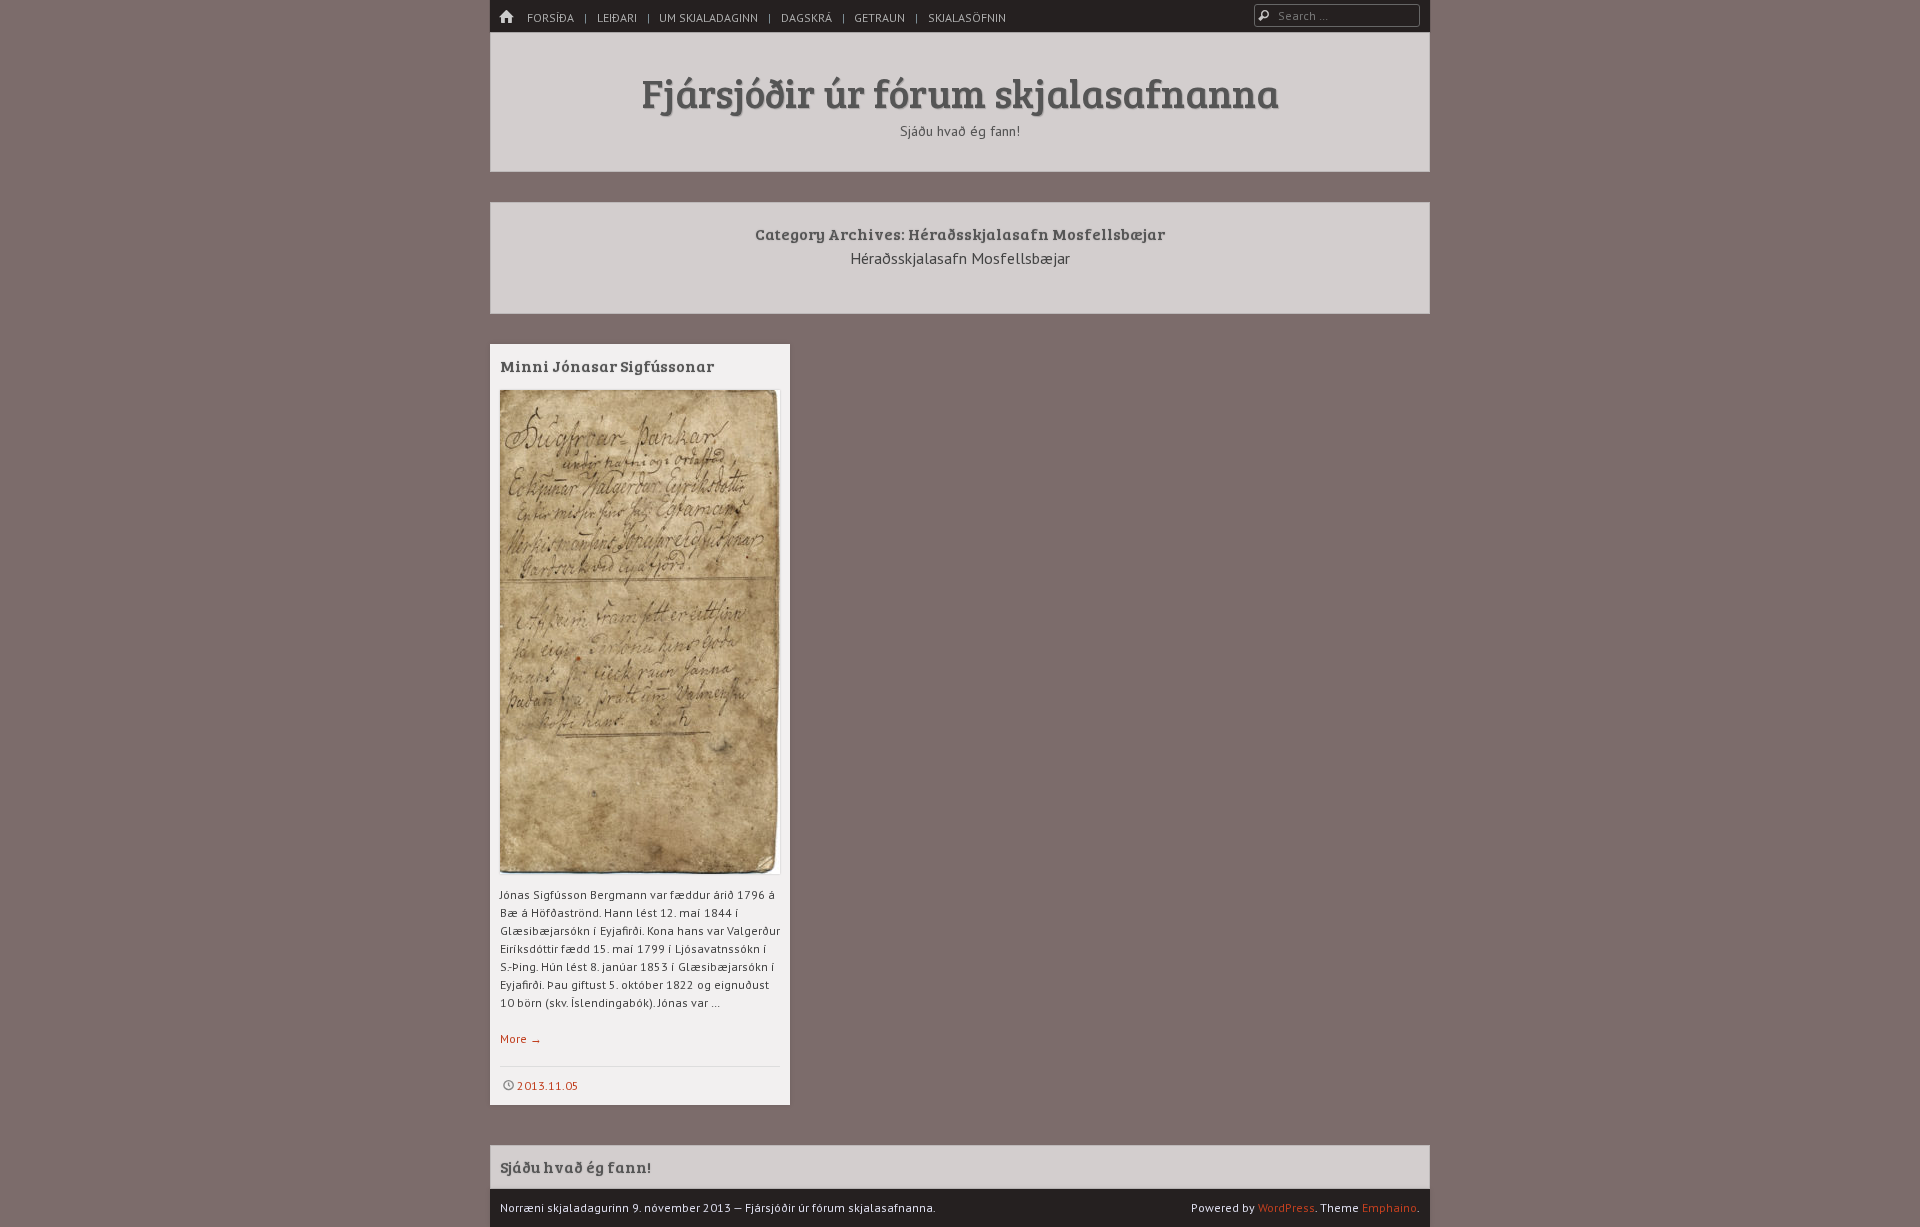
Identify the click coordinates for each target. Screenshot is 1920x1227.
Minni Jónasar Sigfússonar (607, 365)
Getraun (879, 17)
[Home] (506, 17)
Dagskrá (806, 17)
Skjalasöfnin (967, 17)
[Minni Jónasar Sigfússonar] (640, 881)
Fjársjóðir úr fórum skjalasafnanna (960, 92)
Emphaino (1389, 1207)
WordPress (1286, 1207)
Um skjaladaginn (708, 17)
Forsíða (550, 17)
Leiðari (617, 17)
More (521, 1038)
